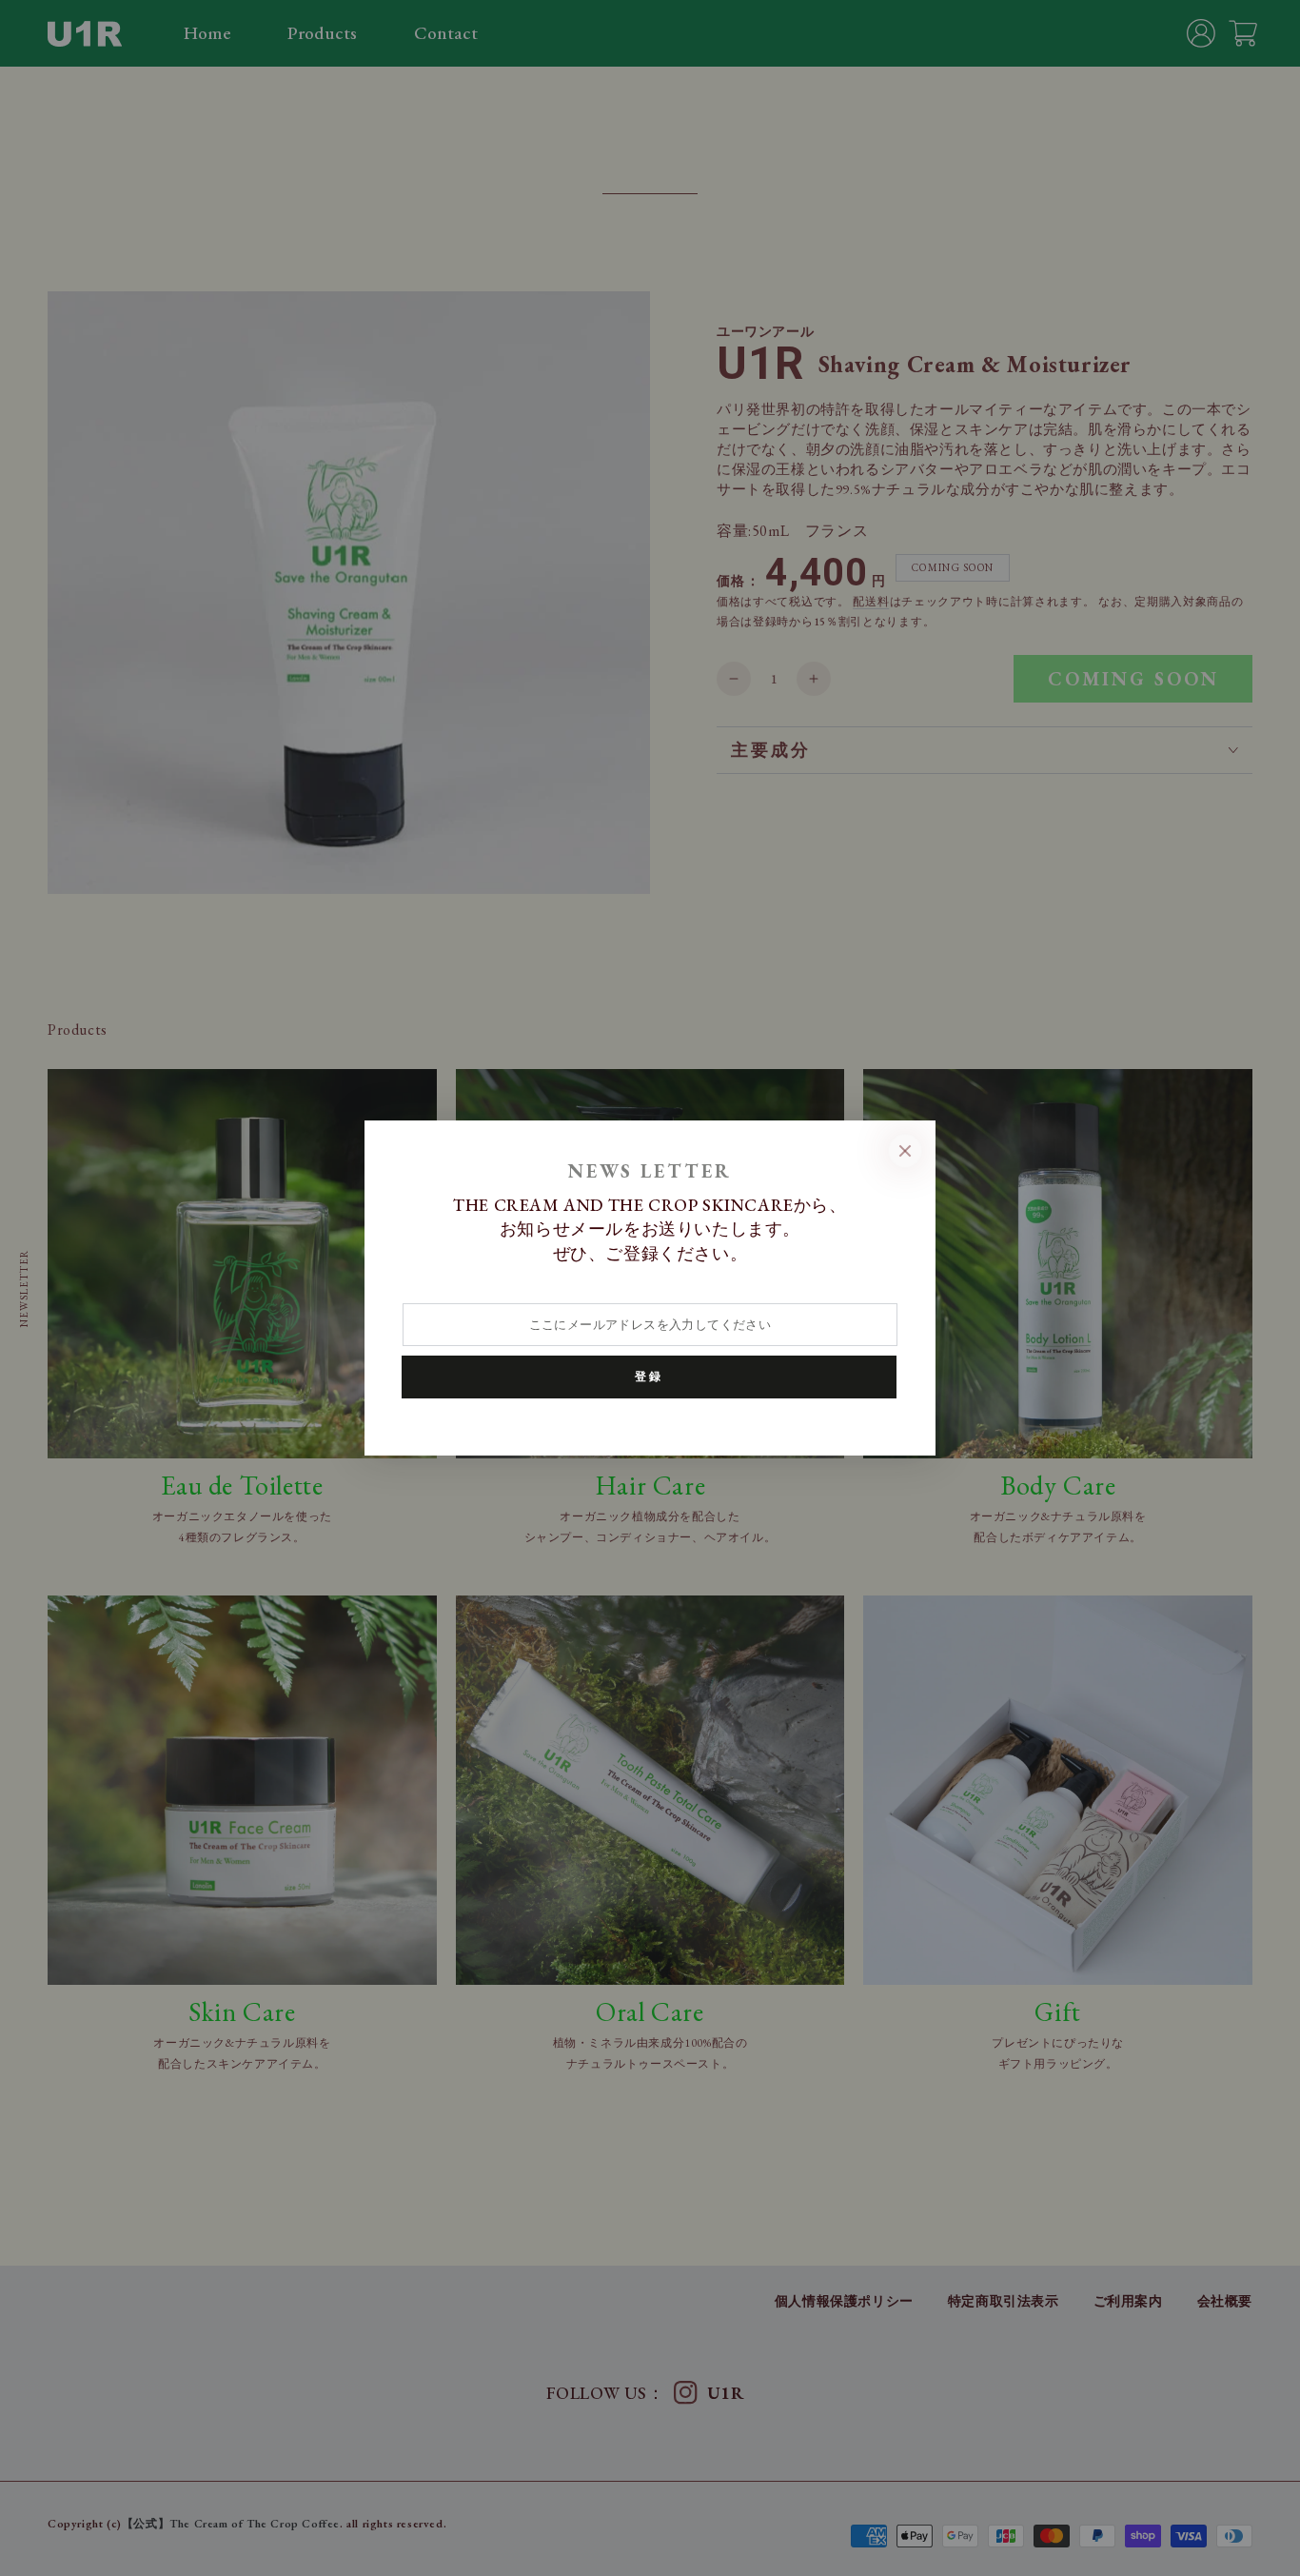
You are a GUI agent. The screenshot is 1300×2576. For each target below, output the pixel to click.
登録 (649, 1377)
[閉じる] (905, 1151)
